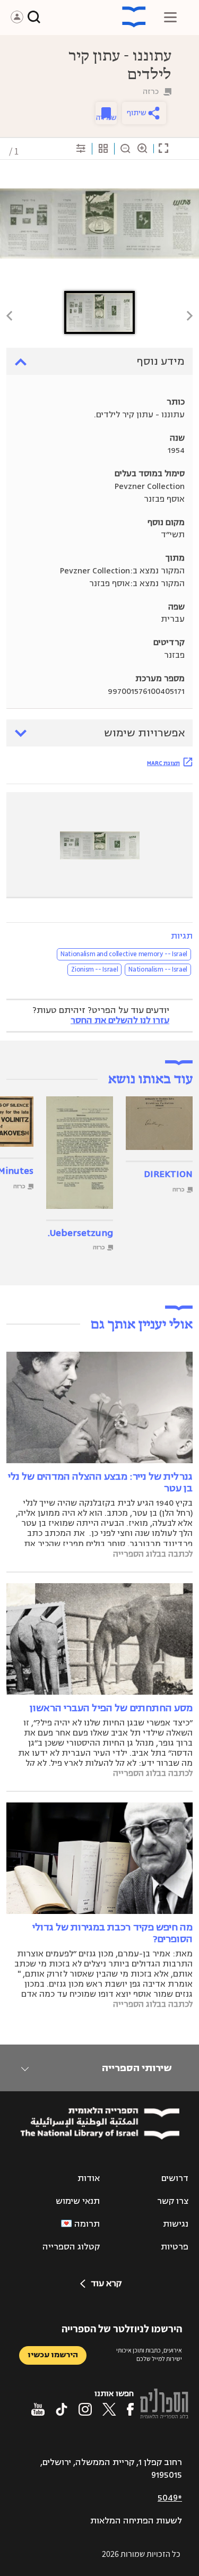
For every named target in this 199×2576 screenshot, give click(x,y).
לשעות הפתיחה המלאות (136, 2521)
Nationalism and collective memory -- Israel (124, 954)
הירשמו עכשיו (53, 2355)
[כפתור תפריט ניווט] (170, 17)
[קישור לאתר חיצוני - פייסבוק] (130, 2409)
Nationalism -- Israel (158, 969)
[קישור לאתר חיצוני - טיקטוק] (62, 2409)
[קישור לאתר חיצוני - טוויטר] (109, 2409)
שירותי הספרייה (137, 2068)
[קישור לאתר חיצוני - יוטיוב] (38, 2409)
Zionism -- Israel (94, 969)
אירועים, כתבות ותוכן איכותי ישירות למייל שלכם (149, 2355)
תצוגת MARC (163, 763)
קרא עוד (106, 2283)
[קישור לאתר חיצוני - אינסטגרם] (85, 2409)
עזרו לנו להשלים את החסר (120, 1020)
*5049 (170, 2498)
